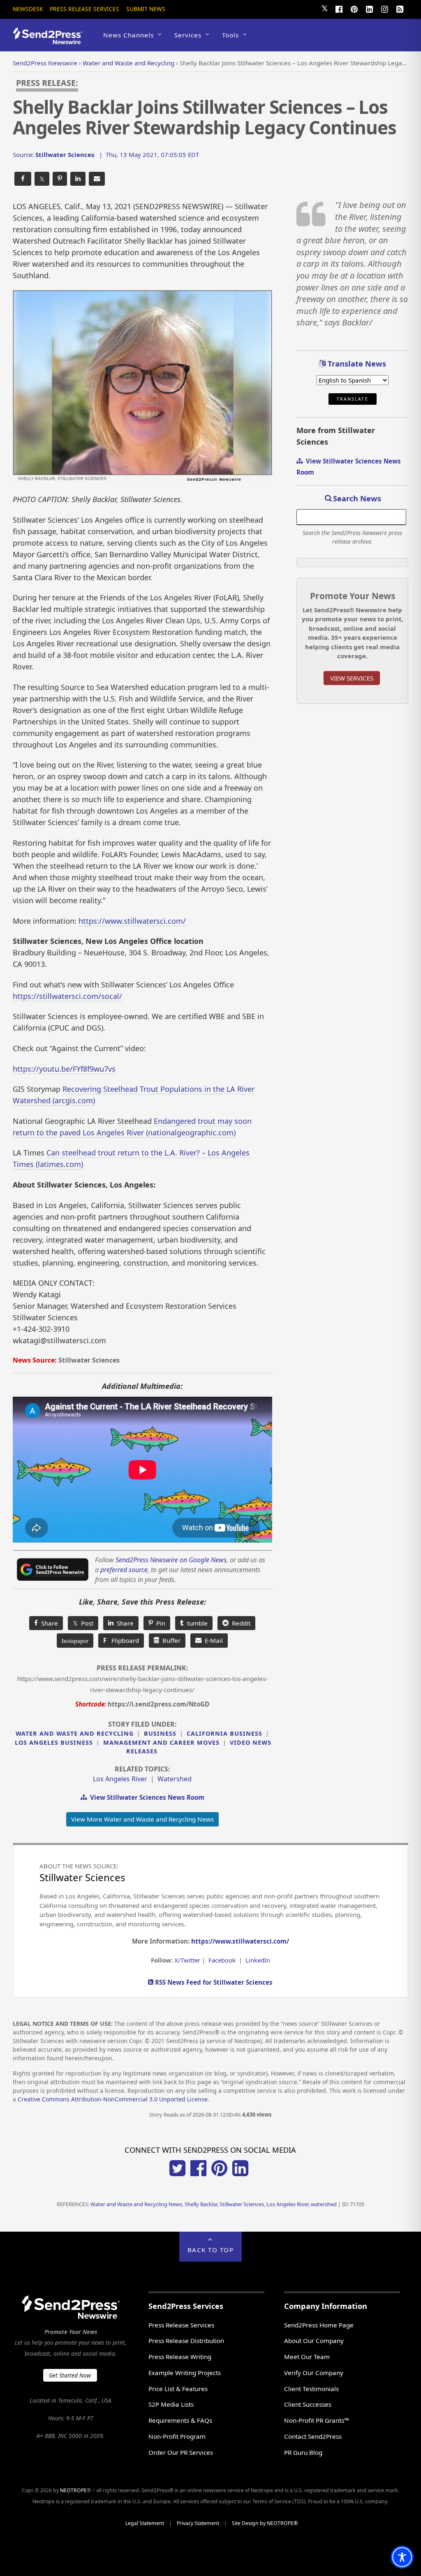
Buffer (170, 1640)
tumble (196, 1623)
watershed (175, 1779)
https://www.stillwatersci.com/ (132, 921)
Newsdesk (28, 9)
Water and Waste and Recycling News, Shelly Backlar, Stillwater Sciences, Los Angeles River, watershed (214, 2204)
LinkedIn (258, 1960)
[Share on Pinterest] (60, 179)
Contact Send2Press (313, 2436)
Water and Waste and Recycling (75, 1733)
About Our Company (314, 2341)
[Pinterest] (354, 8)
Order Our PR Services (181, 2452)
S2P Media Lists (171, 2404)
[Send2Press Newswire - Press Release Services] (51, 40)
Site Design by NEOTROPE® (265, 2523)
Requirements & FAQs (180, 2420)
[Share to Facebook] (23, 179)
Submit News (146, 9)
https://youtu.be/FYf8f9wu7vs (64, 1069)
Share (48, 1623)
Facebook (222, 1960)
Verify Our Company (314, 2373)
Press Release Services (84, 9)
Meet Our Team (307, 2357)
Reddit (239, 1623)
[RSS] (400, 8)
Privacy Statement (198, 2523)
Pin (159, 1623)
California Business (224, 1733)
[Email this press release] (97, 179)
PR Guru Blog (303, 2452)
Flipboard (121, 1640)
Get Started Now (70, 2375)
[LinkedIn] (369, 8)
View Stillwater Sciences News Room (146, 1797)
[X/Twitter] (177, 2174)
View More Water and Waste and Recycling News (142, 1819)
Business (160, 1733)
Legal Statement (145, 2523)
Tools (230, 35)
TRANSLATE (353, 399)
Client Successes (308, 2404)
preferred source (124, 1570)
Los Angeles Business (54, 1742)
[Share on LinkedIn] (78, 179)
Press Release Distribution (186, 2341)
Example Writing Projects (185, 2373)
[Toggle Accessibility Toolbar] (402, 2557)
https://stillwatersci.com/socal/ (67, 996)
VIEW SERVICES (352, 678)
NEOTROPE (73, 2490)
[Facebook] (339, 8)
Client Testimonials (311, 2389)
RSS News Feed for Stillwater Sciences (213, 1982)
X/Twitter (187, 1960)
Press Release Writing (180, 2357)
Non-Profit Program (177, 2436)
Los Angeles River (120, 1779)
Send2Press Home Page (319, 2325)
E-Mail (212, 1640)
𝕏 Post (83, 1623)
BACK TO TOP (211, 2250)
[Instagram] (384, 8)
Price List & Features (178, 2389)
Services (188, 35)
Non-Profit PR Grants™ (317, 2420)
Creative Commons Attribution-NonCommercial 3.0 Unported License (113, 2099)
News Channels (128, 35)
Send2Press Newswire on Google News (171, 1560)
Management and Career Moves (161, 1742)
